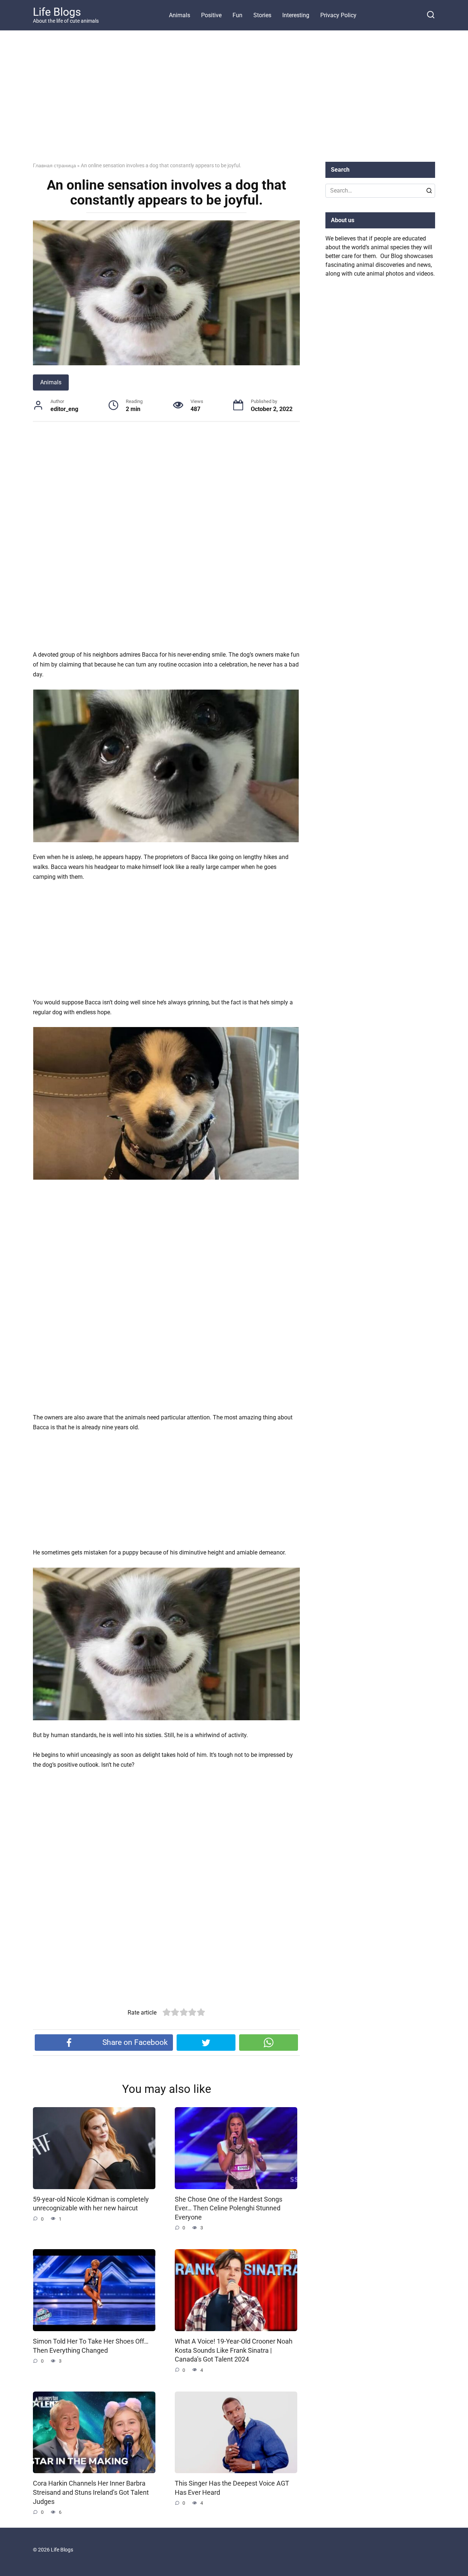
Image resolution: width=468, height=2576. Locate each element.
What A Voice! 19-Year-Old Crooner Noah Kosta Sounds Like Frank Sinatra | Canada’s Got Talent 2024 (234, 2350)
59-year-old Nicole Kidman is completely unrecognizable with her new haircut (91, 2204)
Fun (237, 15)
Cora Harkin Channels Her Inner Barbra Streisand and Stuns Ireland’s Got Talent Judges (91, 2492)
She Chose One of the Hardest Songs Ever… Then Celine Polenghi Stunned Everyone (229, 2208)
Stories (262, 15)
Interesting (296, 15)
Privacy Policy (338, 15)
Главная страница (54, 165)
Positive (211, 15)
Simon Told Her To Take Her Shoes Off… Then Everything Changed (91, 2346)
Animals (180, 15)
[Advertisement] (234, 102)
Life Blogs (57, 12)
